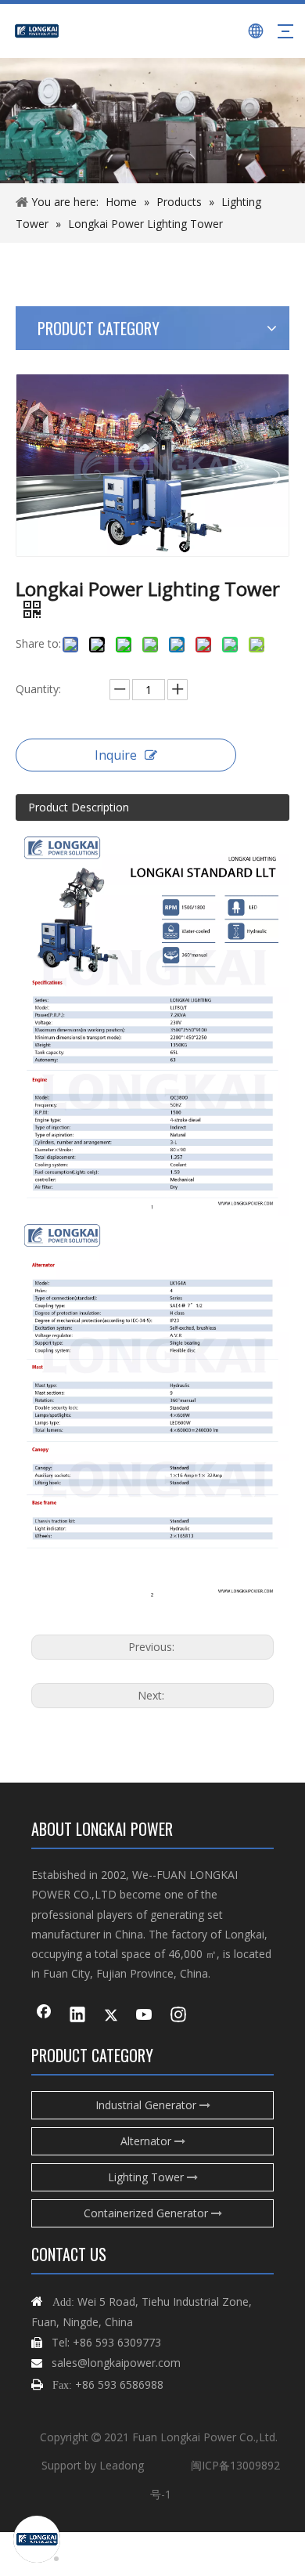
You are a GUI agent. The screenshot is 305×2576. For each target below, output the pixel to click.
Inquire (116, 755)
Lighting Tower (147, 2177)
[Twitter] (111, 2016)
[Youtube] (145, 2016)
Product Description (79, 807)
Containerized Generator (147, 2213)
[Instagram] (178, 2016)
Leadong (122, 2465)
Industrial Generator (147, 2105)
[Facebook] (44, 2016)
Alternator (147, 2141)
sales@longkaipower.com (116, 2363)
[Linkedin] (77, 2016)
